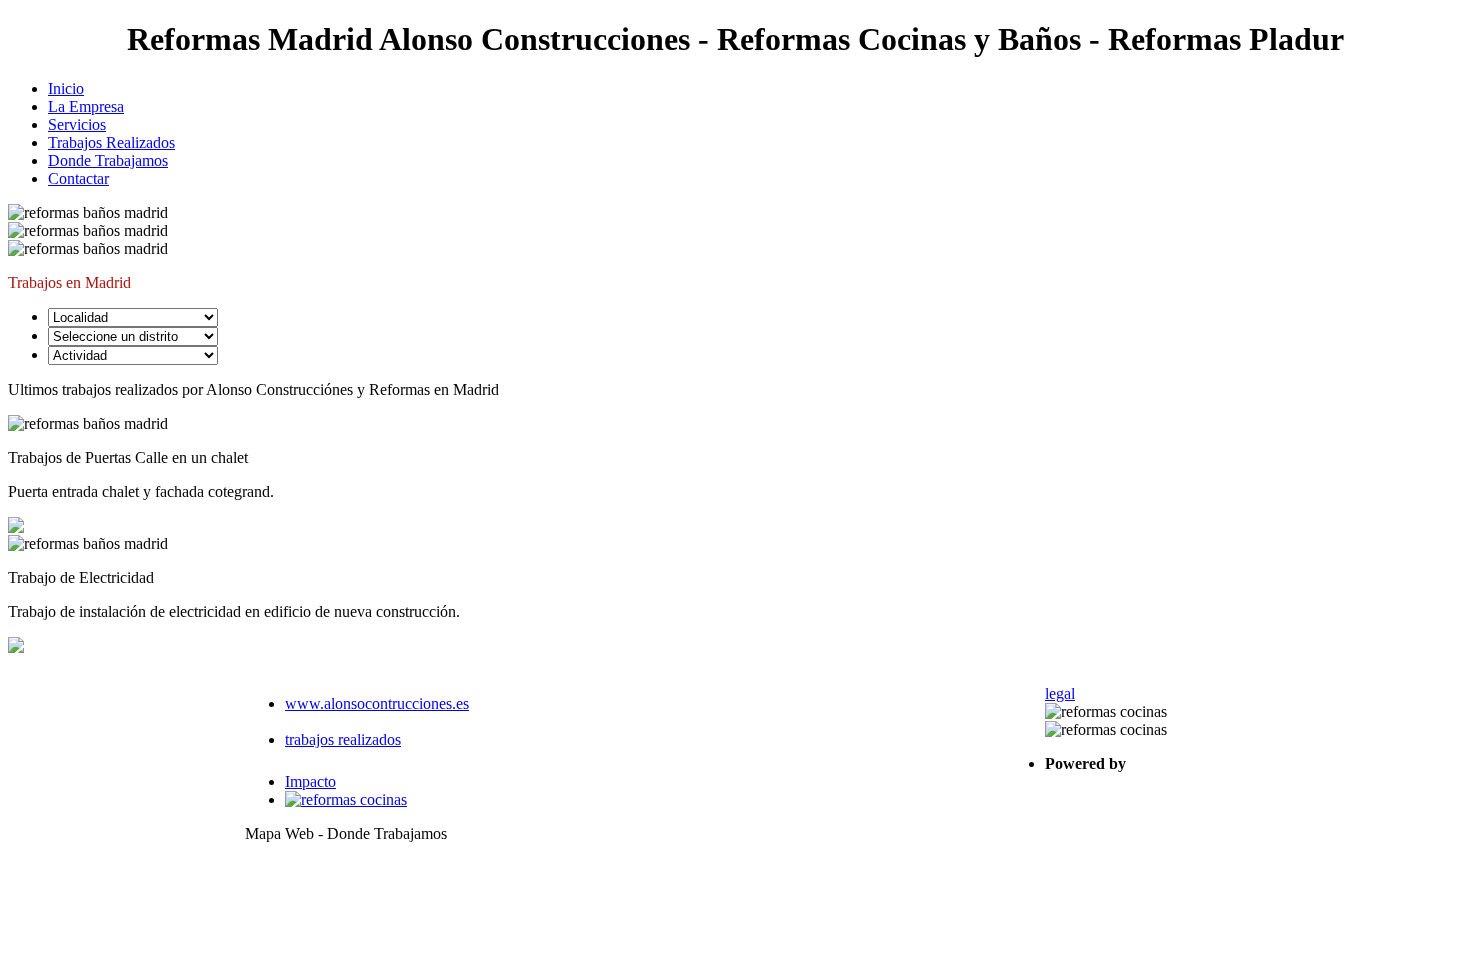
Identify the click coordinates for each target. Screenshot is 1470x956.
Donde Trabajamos (108, 160)
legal (1060, 693)
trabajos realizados (343, 739)
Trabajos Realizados (111, 142)
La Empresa (86, 106)
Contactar (78, 178)
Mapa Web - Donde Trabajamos (346, 833)
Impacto (310, 781)
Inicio (66, 88)
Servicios (77, 124)
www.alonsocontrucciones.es (377, 703)
